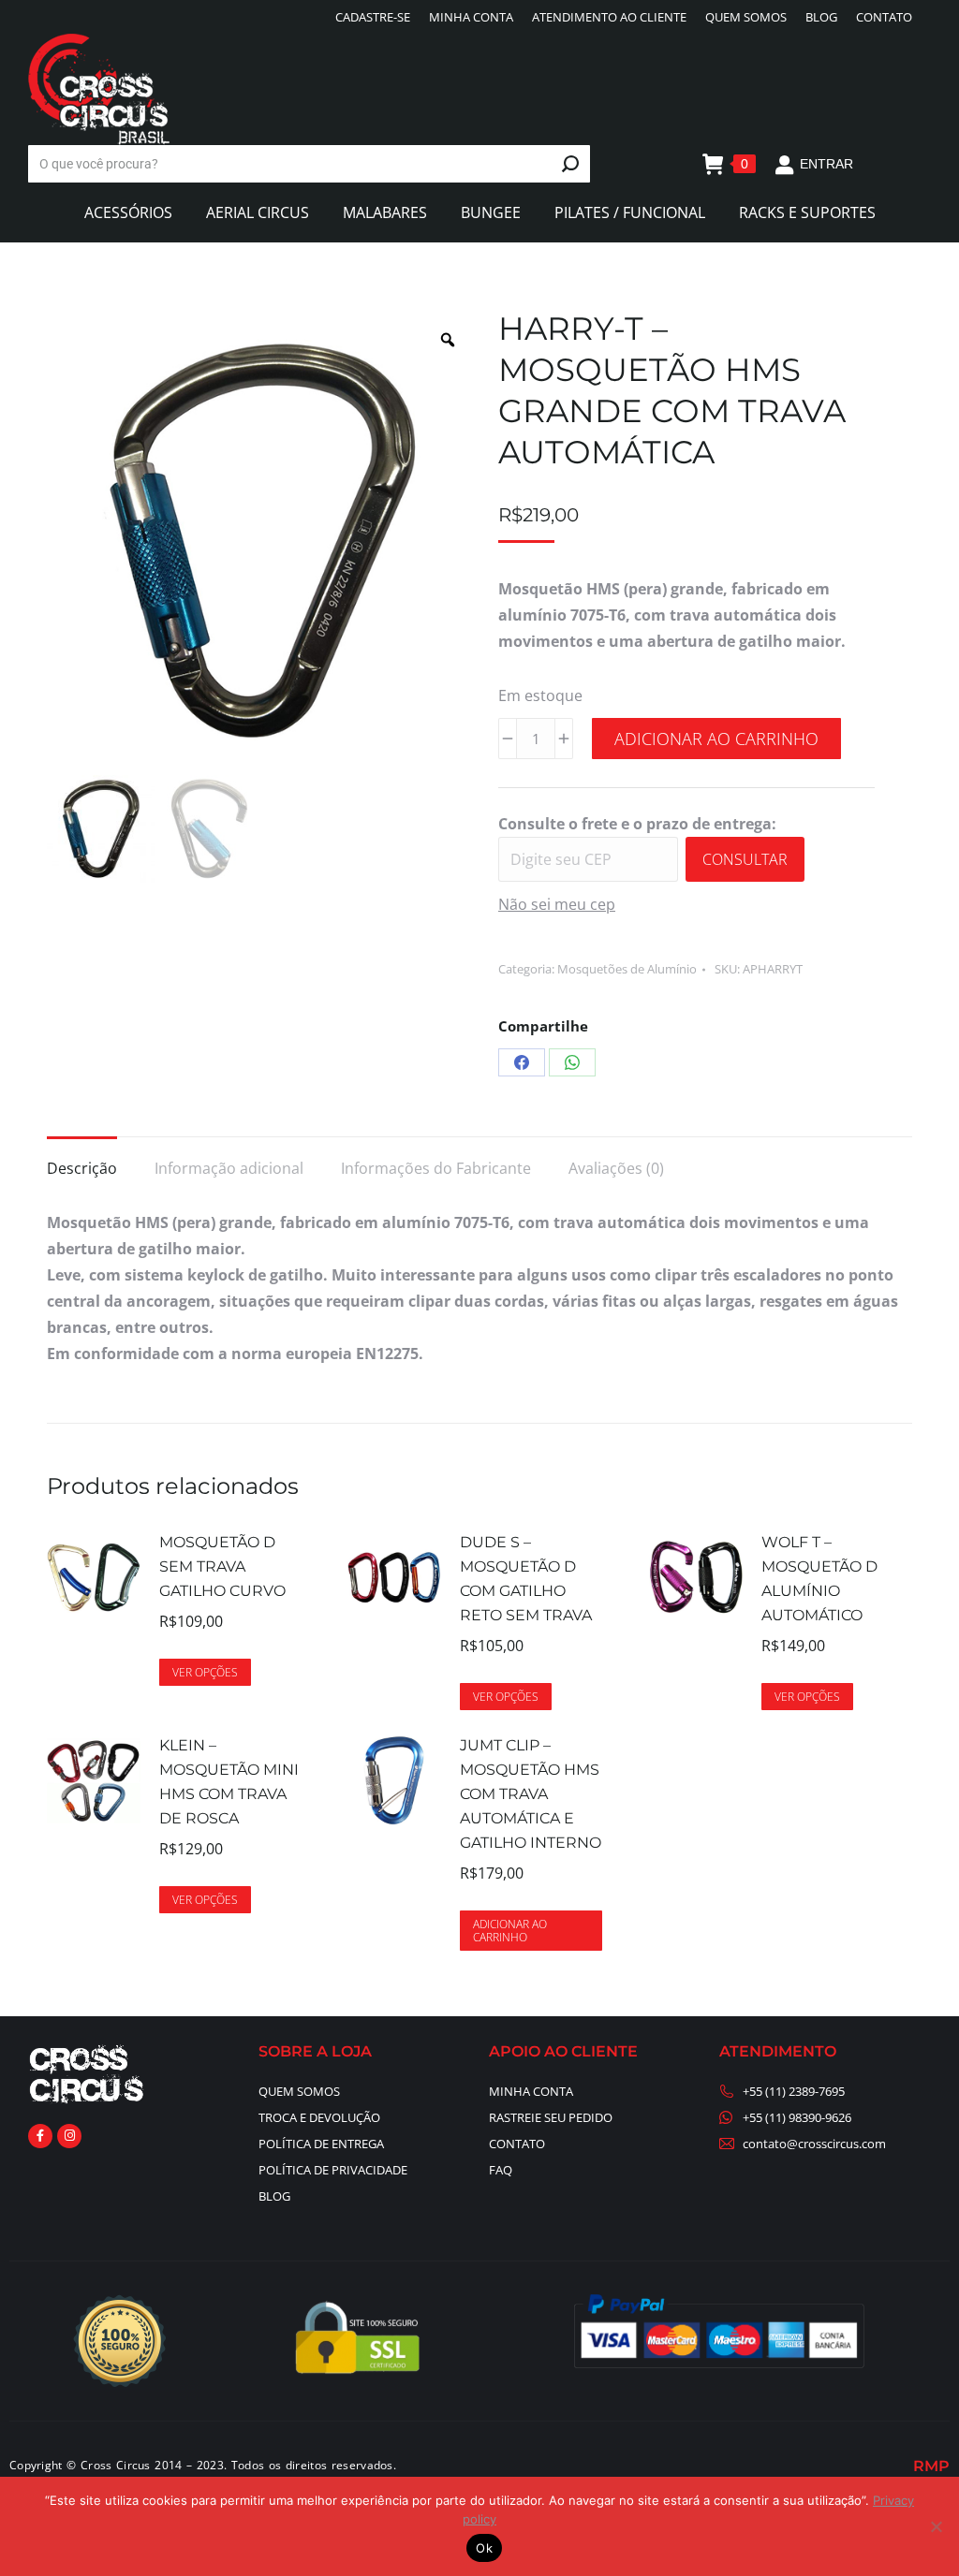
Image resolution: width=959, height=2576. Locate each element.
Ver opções (205, 1672)
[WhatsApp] (572, 1062)
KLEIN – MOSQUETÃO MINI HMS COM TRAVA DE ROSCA (229, 1782)
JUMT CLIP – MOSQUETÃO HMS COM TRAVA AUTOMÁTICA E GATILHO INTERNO (531, 1794)
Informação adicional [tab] (229, 1168)
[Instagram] (69, 2136)
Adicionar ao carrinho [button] (510, 1931)
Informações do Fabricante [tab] (436, 1168)
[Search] (570, 164)
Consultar (745, 859)
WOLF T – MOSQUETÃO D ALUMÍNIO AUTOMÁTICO (819, 1579)
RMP (931, 2466)
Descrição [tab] (82, 1168)
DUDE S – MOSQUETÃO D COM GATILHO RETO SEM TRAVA (526, 1579)
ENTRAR (826, 164)
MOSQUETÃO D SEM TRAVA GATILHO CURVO (222, 1566)
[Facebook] (522, 1062)
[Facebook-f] (40, 2136)
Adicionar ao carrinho (716, 739)
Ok (484, 2548)
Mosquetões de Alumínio (627, 969)
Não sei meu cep (557, 904)
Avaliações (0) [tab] (616, 1168)
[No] (936, 2526)
